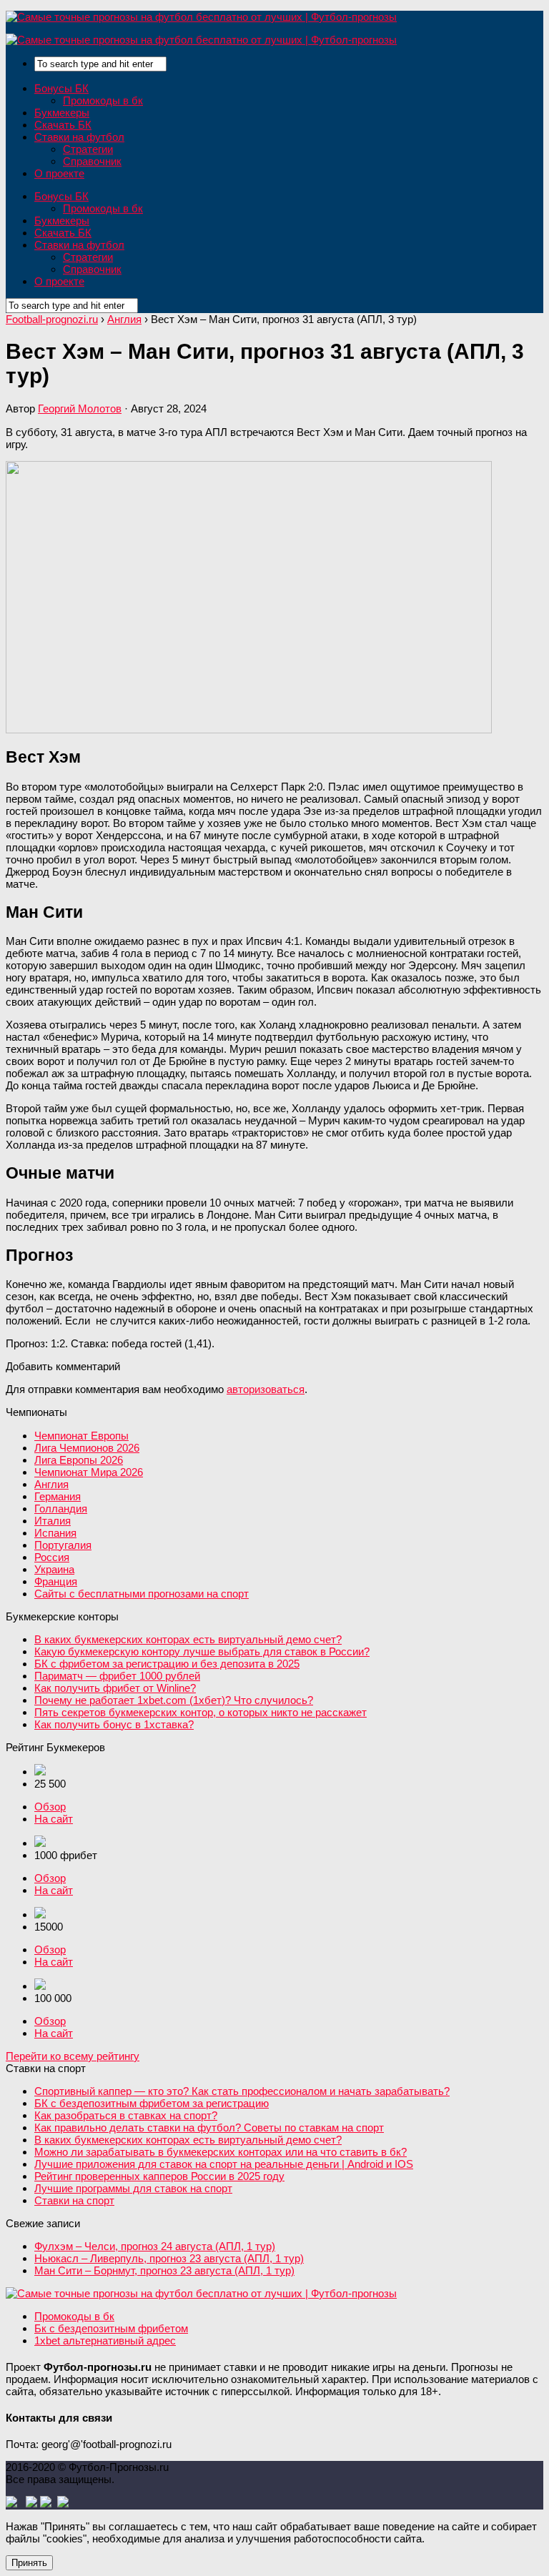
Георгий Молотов (80, 408)
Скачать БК (63, 125)
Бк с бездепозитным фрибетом (111, 2328)
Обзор (50, 1807)
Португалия (63, 1545)
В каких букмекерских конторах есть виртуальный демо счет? (188, 1639)
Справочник (92, 161)
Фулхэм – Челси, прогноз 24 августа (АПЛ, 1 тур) (155, 2246)
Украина (54, 1569)
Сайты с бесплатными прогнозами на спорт (142, 1594)
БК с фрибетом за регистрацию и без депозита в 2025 (167, 1664)
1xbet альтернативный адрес (105, 2340)
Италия (53, 1521)
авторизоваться (266, 1389)
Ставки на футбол (79, 137)
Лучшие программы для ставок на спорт (133, 2188)
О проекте (59, 173)
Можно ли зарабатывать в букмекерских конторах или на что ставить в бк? (221, 2152)
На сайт (54, 1819)
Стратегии (88, 149)
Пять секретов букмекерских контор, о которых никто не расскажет (201, 1712)
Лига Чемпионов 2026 (87, 1448)
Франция (56, 1581)
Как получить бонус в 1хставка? (114, 1724)
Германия (58, 1496)
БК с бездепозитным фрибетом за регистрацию (152, 2103)
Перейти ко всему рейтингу (73, 2056)
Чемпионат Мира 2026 (89, 1472)
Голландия (61, 1509)
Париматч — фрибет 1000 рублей (117, 1676)
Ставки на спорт (74, 2200)
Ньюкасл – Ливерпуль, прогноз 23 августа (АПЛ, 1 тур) (169, 2258)
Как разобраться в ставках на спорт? (126, 2115)
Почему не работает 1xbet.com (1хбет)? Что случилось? (174, 1700)
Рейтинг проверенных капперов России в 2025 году (159, 2176)
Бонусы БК (61, 88)
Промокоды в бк (103, 100)
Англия (51, 1484)
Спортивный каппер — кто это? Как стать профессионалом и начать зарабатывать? (242, 2091)
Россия (52, 1557)
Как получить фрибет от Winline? (115, 1688)
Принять (29, 2563)
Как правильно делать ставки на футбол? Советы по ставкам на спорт (209, 2127)
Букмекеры (62, 113)
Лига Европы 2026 (79, 1460)
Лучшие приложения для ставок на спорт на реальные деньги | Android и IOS (224, 2164)
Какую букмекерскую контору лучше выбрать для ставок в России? (202, 1651)
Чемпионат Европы (81, 1436)
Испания (55, 1533)
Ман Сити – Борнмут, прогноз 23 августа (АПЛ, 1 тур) (164, 2270)
